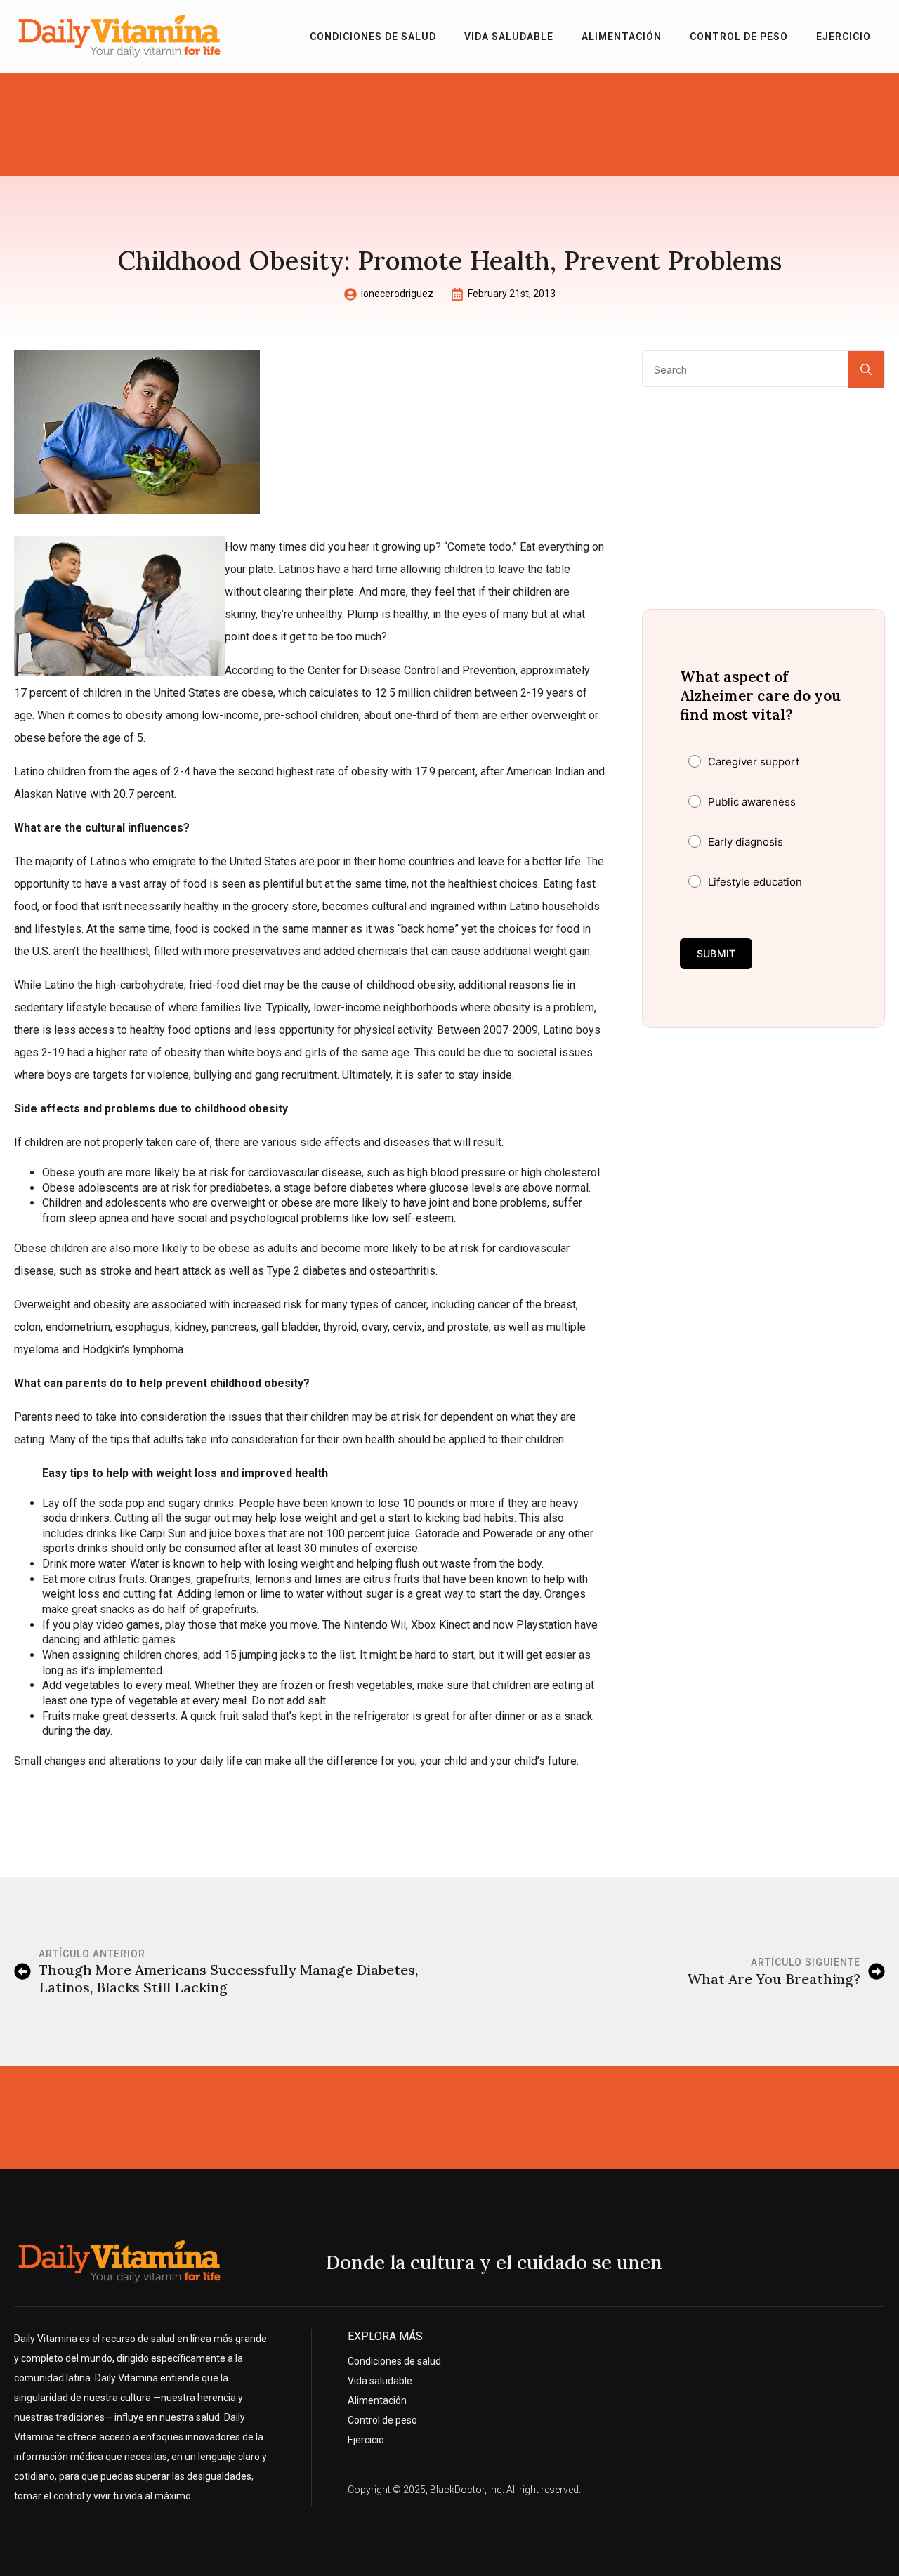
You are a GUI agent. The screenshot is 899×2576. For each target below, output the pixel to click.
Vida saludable (509, 37)
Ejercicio (844, 37)
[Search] (866, 369)
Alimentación (622, 37)
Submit (716, 953)
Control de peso (739, 37)
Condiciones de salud (373, 37)
